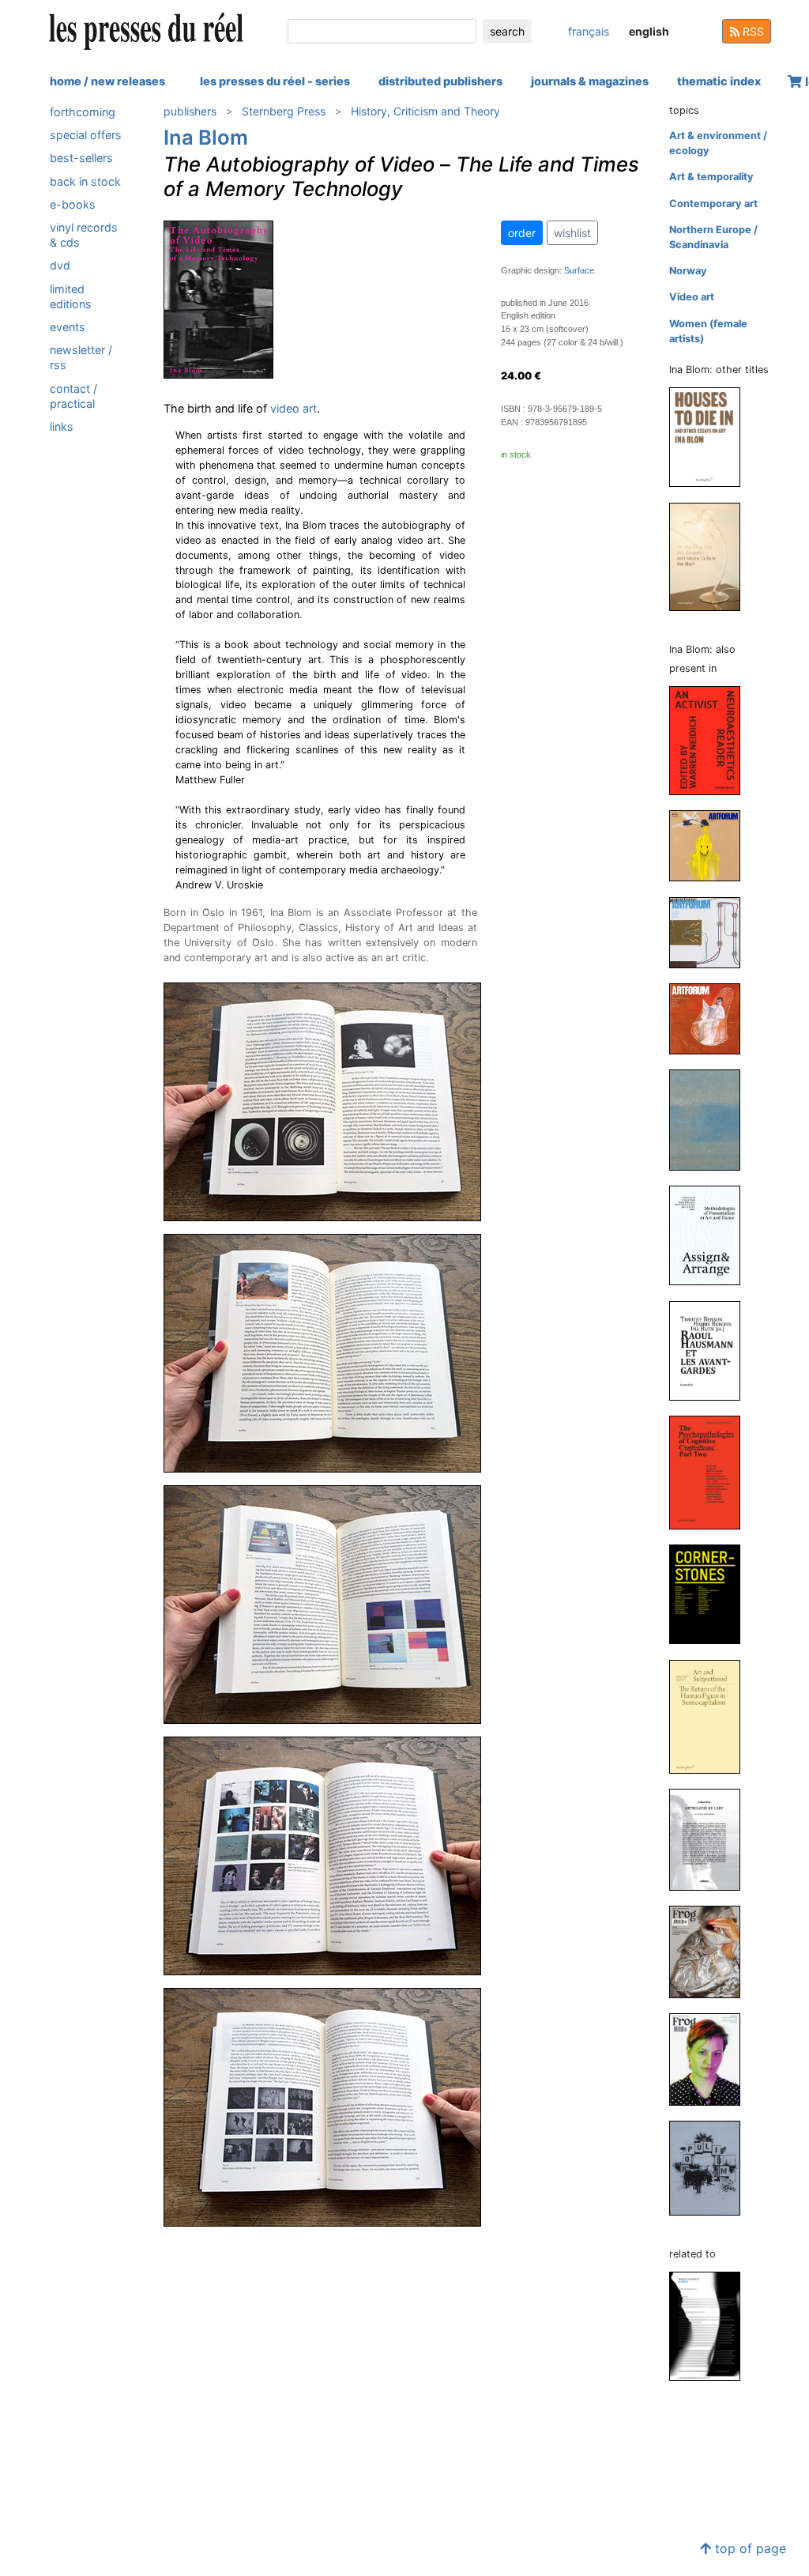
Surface (579, 270)
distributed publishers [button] (440, 81)
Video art (692, 297)
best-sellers (81, 158)
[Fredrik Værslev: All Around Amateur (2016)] (711, 1120)
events (68, 327)
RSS (752, 31)
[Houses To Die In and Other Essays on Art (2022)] (711, 437)
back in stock (85, 181)
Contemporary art (713, 204)
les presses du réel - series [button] (275, 81)
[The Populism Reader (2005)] (711, 2167)
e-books (73, 204)
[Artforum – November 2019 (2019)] (711, 932)
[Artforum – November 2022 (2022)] (711, 845)
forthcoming (83, 112)
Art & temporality (711, 177)
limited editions (71, 296)
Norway (688, 271)
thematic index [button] (719, 81)
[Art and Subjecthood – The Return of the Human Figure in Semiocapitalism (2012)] (711, 1716)
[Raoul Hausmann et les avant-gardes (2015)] (711, 1350)
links (62, 426)
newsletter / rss (81, 357)
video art (293, 408)
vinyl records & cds (84, 235)
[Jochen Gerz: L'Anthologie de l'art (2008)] (711, 1839)
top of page (749, 2548)
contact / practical (73, 396)
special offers (86, 135)
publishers (190, 111)
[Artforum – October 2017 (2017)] (711, 1018)
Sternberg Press (284, 111)
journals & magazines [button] (590, 81)
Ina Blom (206, 137)
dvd (60, 265)
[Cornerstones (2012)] (711, 1594)
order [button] (522, 233)
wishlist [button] (572, 233)
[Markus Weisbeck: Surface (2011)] (711, 2325)
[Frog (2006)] (711, 1951)
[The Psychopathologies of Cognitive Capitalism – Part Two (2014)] (711, 1471)
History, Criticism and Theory (425, 111)
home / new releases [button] (107, 81)
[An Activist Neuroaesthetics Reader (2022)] (711, 740)
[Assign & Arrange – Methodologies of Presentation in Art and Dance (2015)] (711, 1235)
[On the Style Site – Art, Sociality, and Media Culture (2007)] (711, 556)
